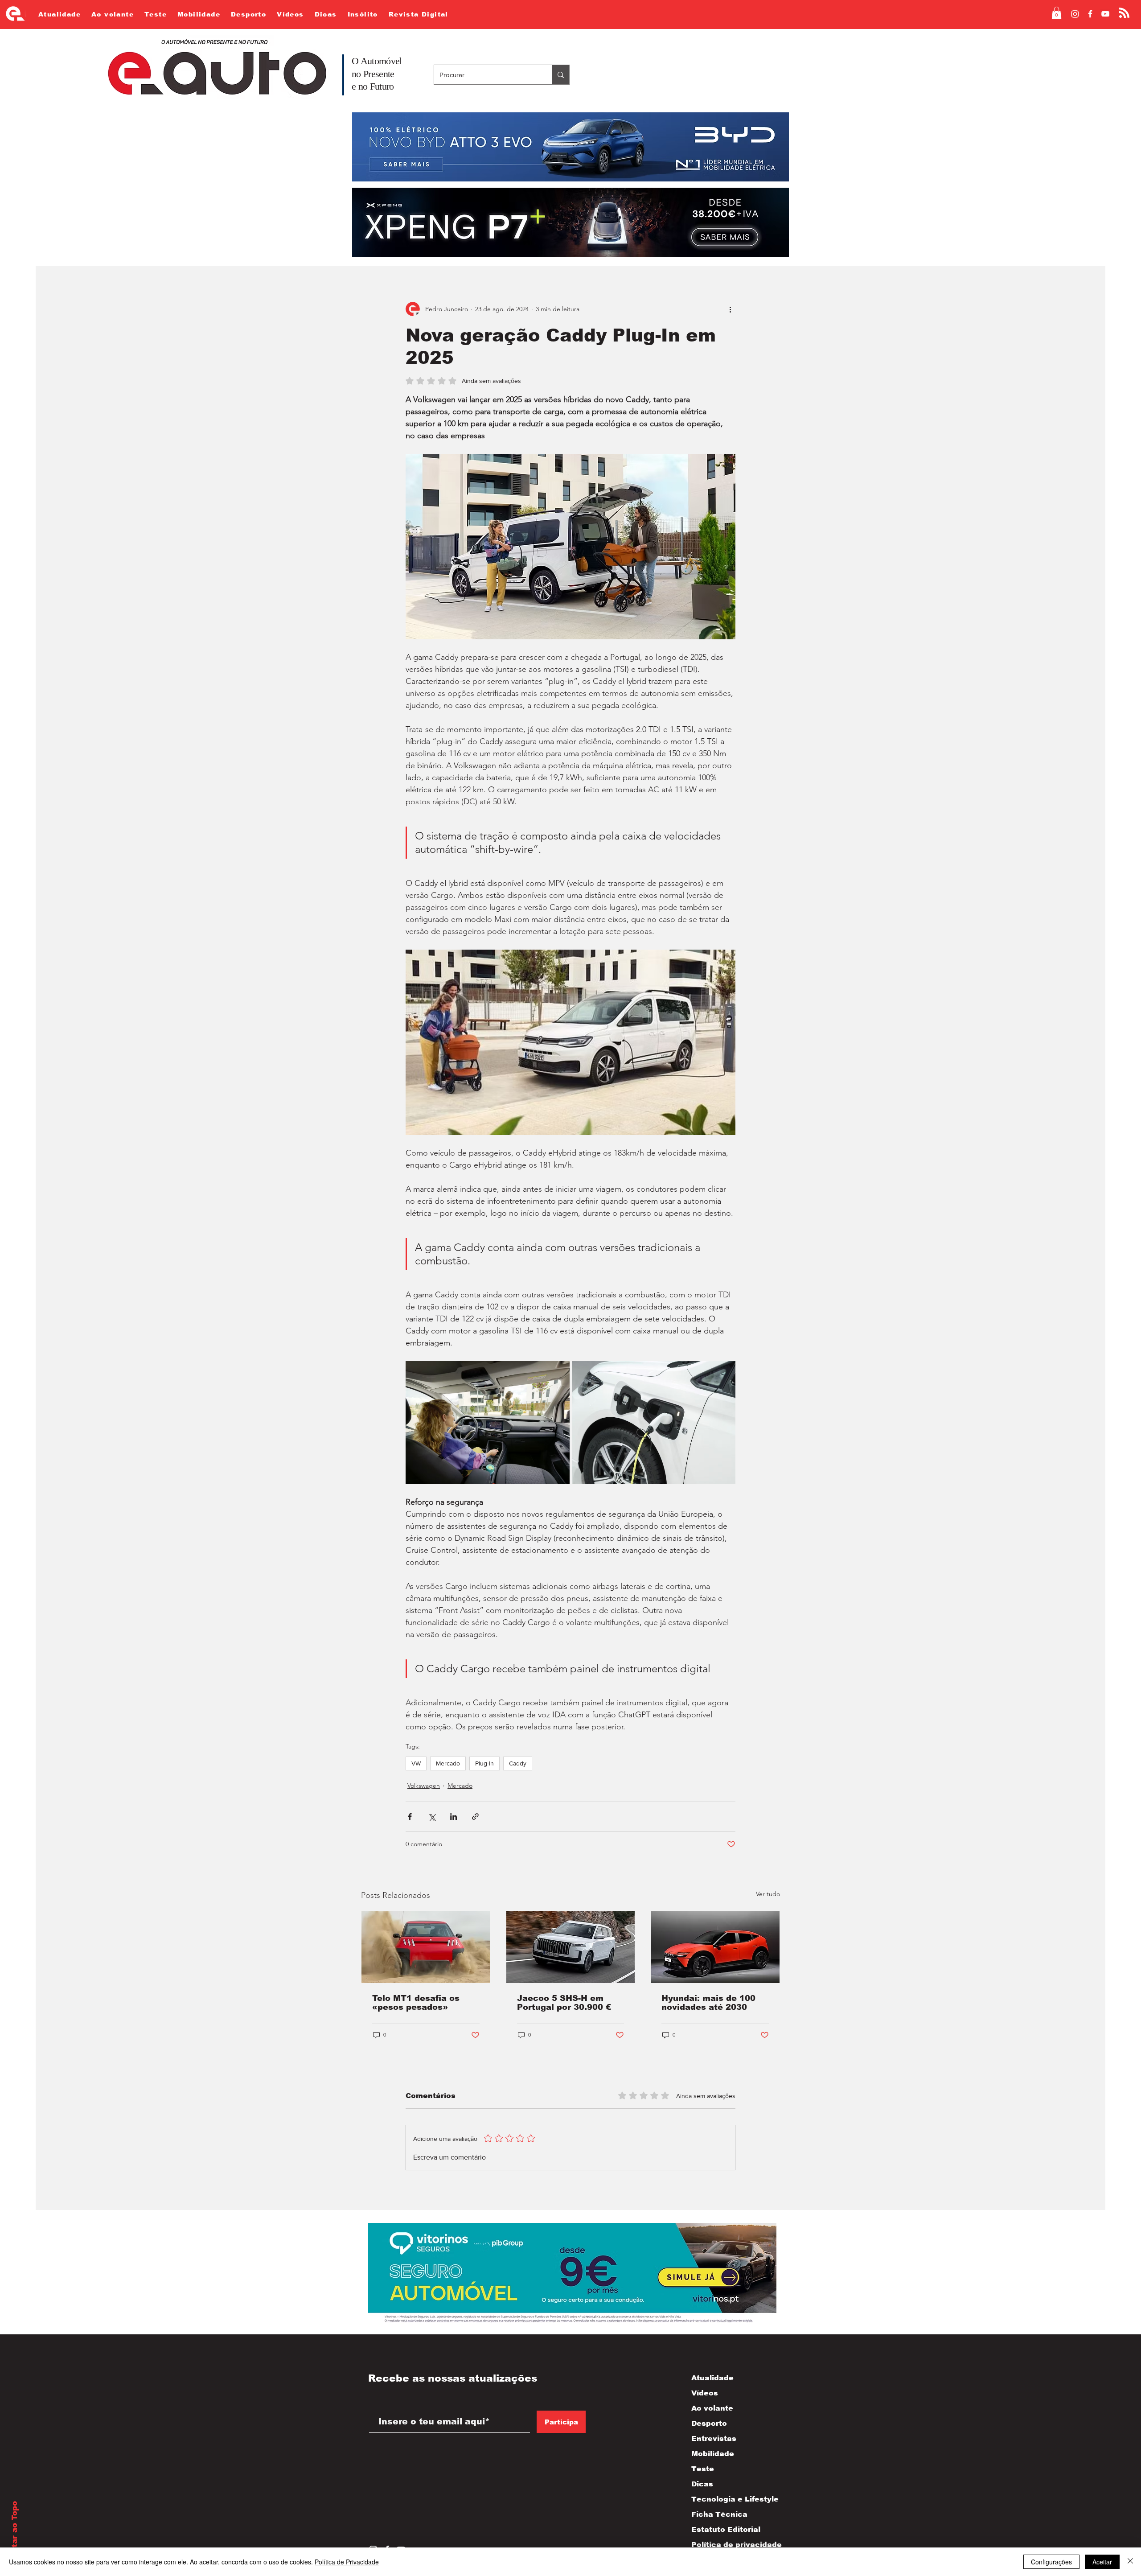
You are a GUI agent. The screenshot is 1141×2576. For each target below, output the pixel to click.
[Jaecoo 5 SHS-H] (571, 1947)
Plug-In (484, 1763)
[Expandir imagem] (488, 1423)
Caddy (518, 1763)
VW (416, 1763)
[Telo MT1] (426, 1947)
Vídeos (705, 2393)
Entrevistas (714, 2438)
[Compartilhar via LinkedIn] (454, 1817)
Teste (703, 2469)
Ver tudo (768, 1894)
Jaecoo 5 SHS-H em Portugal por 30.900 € (564, 2003)
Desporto (709, 2423)
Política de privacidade (727, 2545)
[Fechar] (1130, 2562)
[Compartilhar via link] (475, 1817)
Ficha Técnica (719, 2514)
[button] (1057, 13)
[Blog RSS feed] (1124, 13)
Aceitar (1102, 2562)
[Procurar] (560, 75)
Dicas (702, 2484)
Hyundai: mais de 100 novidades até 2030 (708, 2003)
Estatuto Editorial (726, 2529)
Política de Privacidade (347, 2562)
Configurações (1051, 2562)
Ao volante (712, 2408)
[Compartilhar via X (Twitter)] (432, 1817)
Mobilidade (713, 2454)
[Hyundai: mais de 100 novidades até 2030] (715, 1947)
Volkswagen (424, 1786)
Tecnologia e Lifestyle (727, 2499)
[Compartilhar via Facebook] (410, 1817)
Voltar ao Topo (14, 2531)
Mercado (448, 1763)
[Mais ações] (730, 309)
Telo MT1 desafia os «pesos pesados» (416, 2003)
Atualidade (712, 2378)
